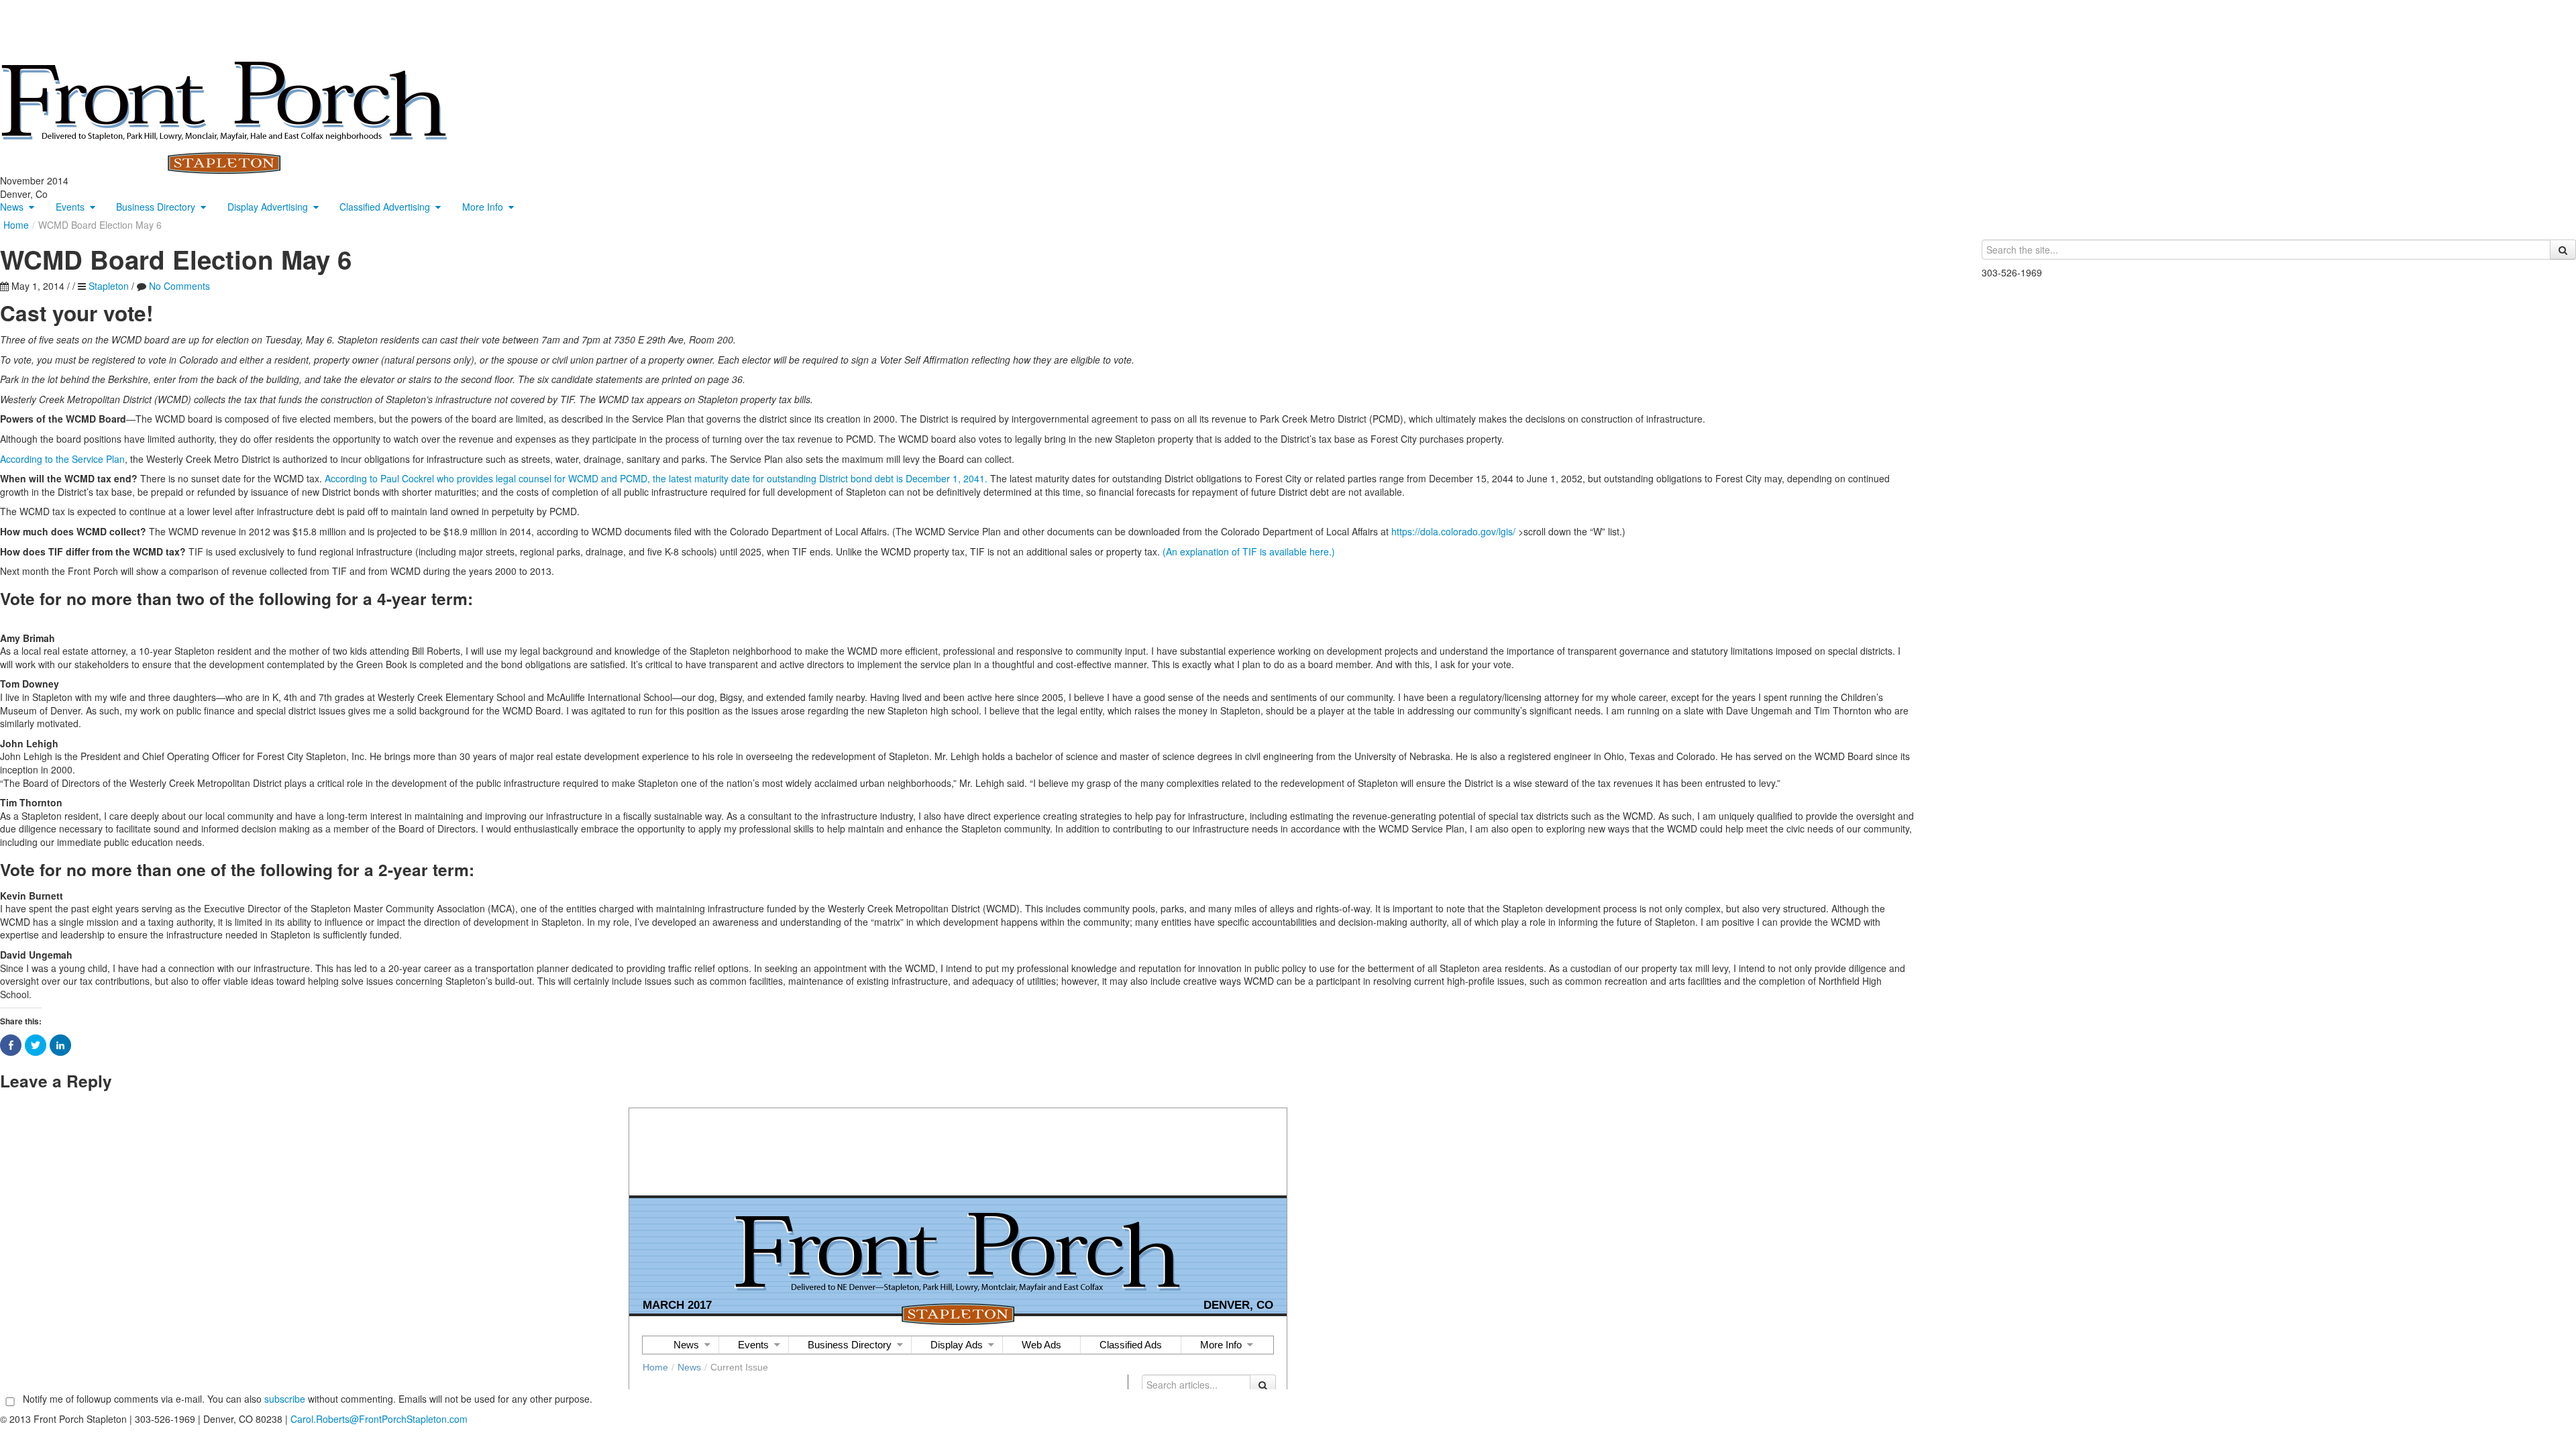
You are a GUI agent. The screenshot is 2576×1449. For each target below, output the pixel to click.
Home (16, 225)
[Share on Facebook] (11, 1045)
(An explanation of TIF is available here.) (1249, 551)
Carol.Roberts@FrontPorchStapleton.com (379, 1419)
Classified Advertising (385, 207)
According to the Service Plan (62, 459)
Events (70, 207)
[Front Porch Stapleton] (224, 116)
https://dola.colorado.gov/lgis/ (1453, 531)
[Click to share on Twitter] (36, 1045)
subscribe (285, 1399)
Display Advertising (268, 207)
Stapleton (109, 286)
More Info (483, 207)
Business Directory (156, 207)
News (12, 207)
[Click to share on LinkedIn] (60, 1045)
